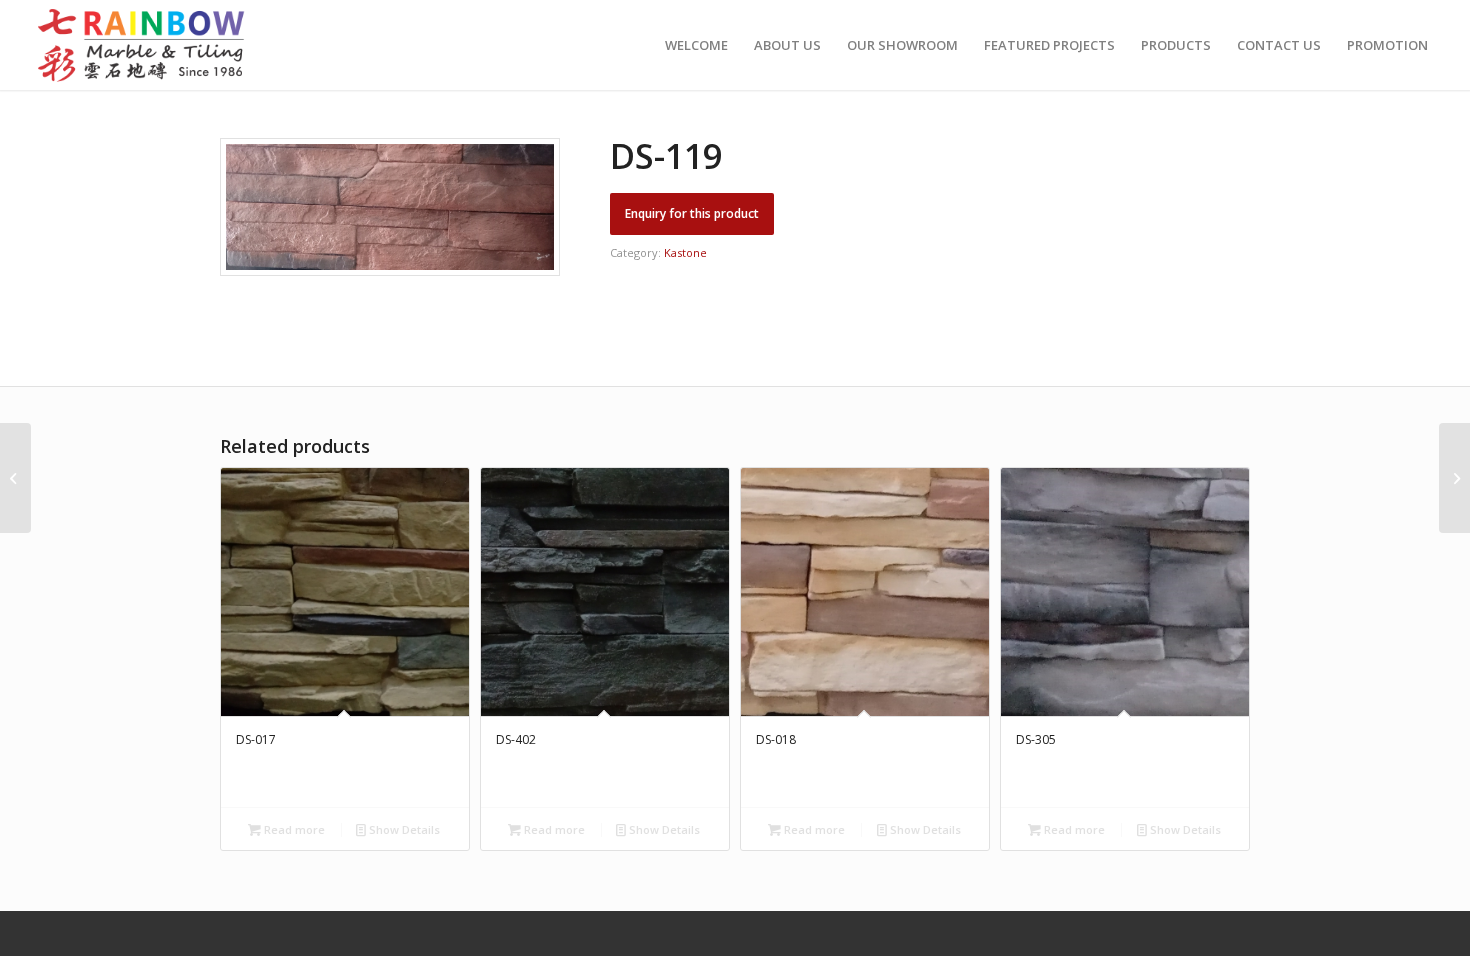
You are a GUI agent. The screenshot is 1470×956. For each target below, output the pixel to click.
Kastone (685, 252)
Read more (293, 829)
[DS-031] (15, 478)
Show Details (403, 829)
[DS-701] (1454, 478)
